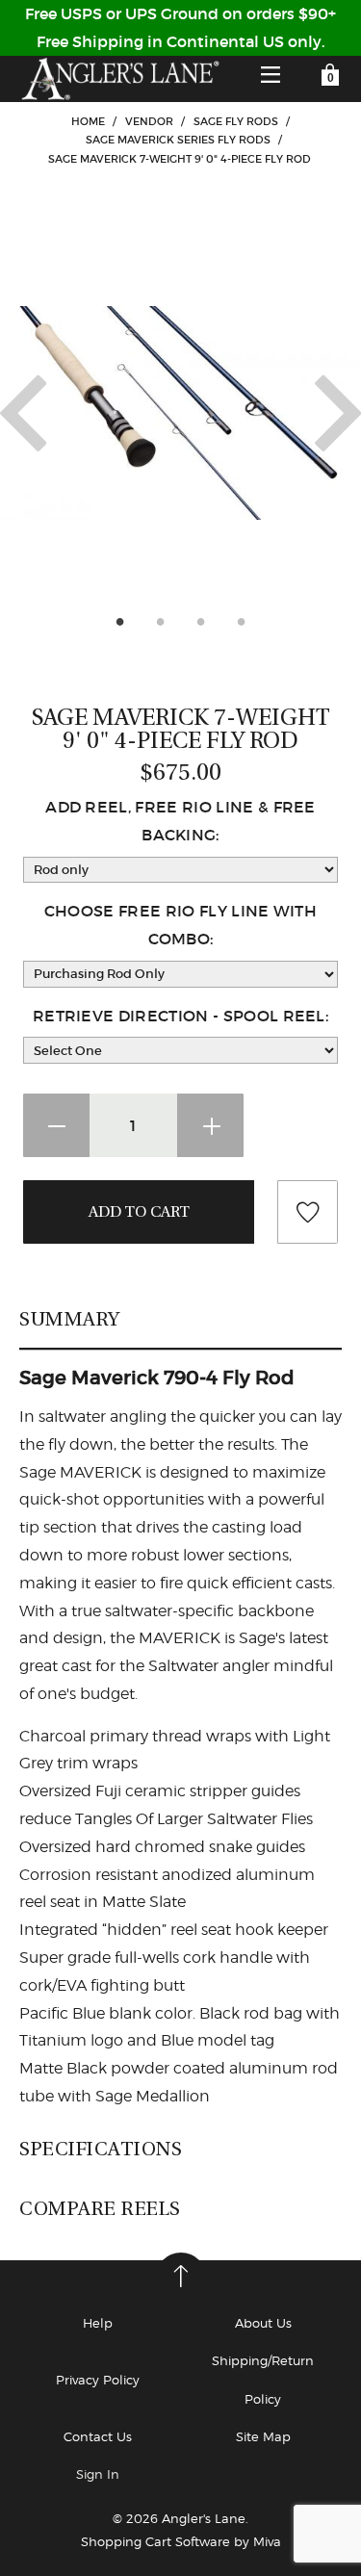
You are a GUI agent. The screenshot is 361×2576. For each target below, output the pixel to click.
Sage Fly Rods (236, 121)
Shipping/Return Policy (263, 2379)
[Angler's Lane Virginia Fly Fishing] (119, 79)
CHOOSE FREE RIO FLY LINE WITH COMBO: (180, 925)
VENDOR (149, 121)
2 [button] (161, 621)
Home (88, 121)
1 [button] (120, 621)
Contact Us (98, 2436)
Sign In (98, 2474)
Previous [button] (23, 413)
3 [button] (201, 621)
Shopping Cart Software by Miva (181, 2541)
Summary (70, 1319)
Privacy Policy (98, 2380)
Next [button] (338, 413)
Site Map (263, 2436)
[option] (180, 413)
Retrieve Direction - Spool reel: (180, 1016)
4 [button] (242, 621)
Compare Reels (100, 2208)
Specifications (101, 2149)
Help (98, 2323)
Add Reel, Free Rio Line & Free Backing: (180, 821)
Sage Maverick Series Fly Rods (178, 140)
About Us (263, 2323)
